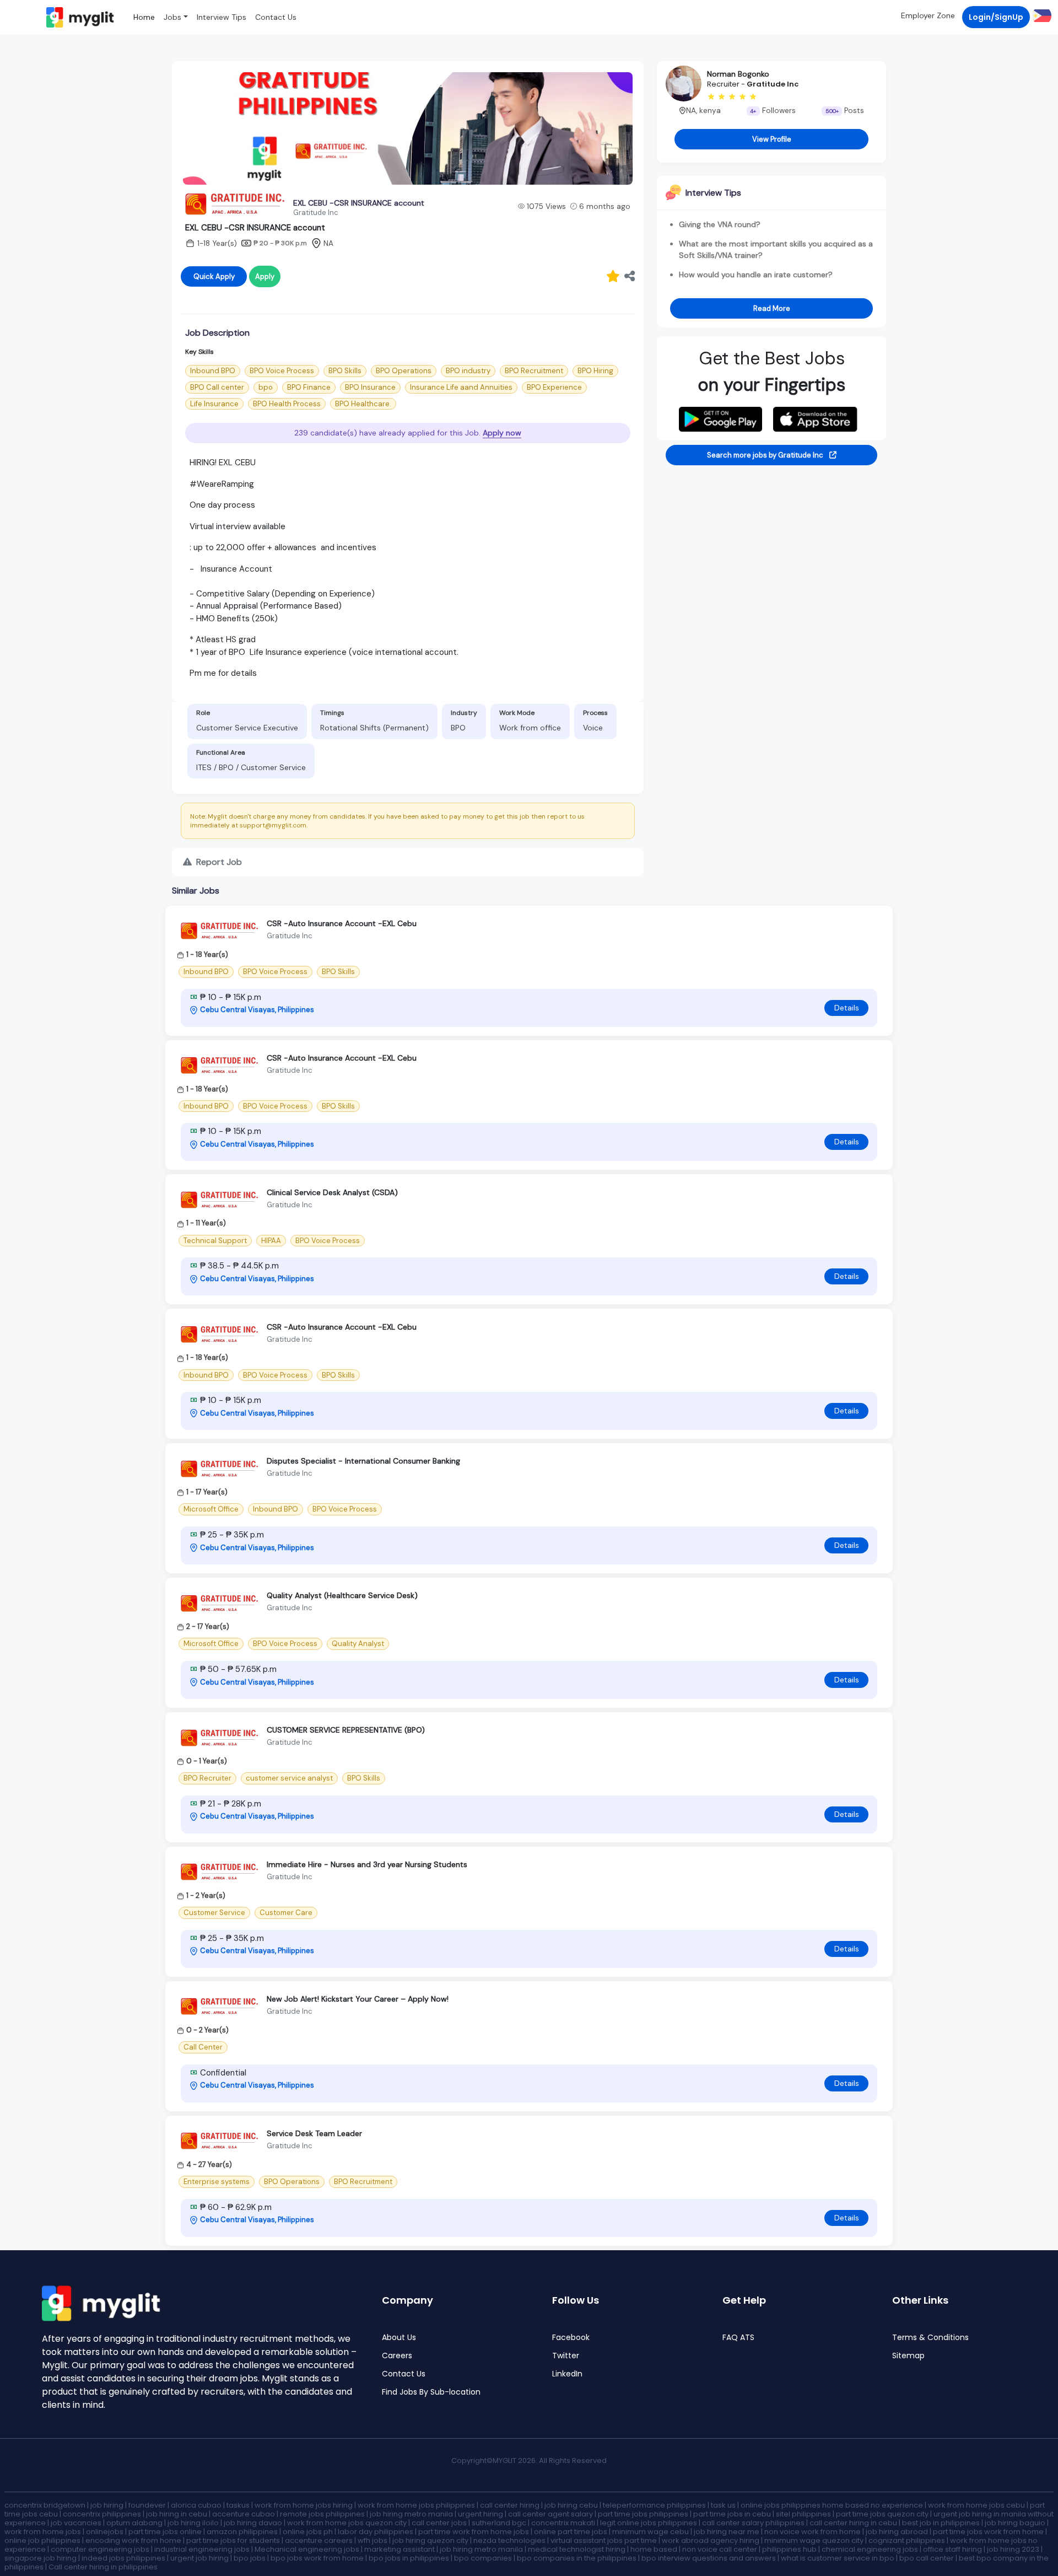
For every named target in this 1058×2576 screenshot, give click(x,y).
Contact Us (276, 17)
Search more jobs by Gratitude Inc (766, 455)
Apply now (502, 433)
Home (144, 17)
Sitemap (908, 2356)
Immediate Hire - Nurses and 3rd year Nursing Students (367, 1864)
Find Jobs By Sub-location (431, 2392)
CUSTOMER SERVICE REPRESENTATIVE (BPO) (346, 1730)
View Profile (772, 139)
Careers (397, 2356)
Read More (772, 308)
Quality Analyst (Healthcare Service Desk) (342, 1595)
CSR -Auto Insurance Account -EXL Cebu (342, 923)
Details (847, 1008)
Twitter (566, 2356)
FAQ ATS (738, 2338)
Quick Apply (214, 276)
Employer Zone (928, 15)
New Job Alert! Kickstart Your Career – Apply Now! (358, 1999)
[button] (1041, 15)
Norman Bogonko (738, 74)
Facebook (571, 2338)
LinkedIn (567, 2374)
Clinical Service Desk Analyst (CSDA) (332, 1192)
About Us (399, 2338)
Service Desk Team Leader (314, 2133)
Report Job (218, 862)
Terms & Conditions (930, 2338)
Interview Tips (222, 17)
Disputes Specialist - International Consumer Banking (363, 1461)
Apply (265, 276)
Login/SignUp (996, 17)
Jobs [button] (172, 17)
